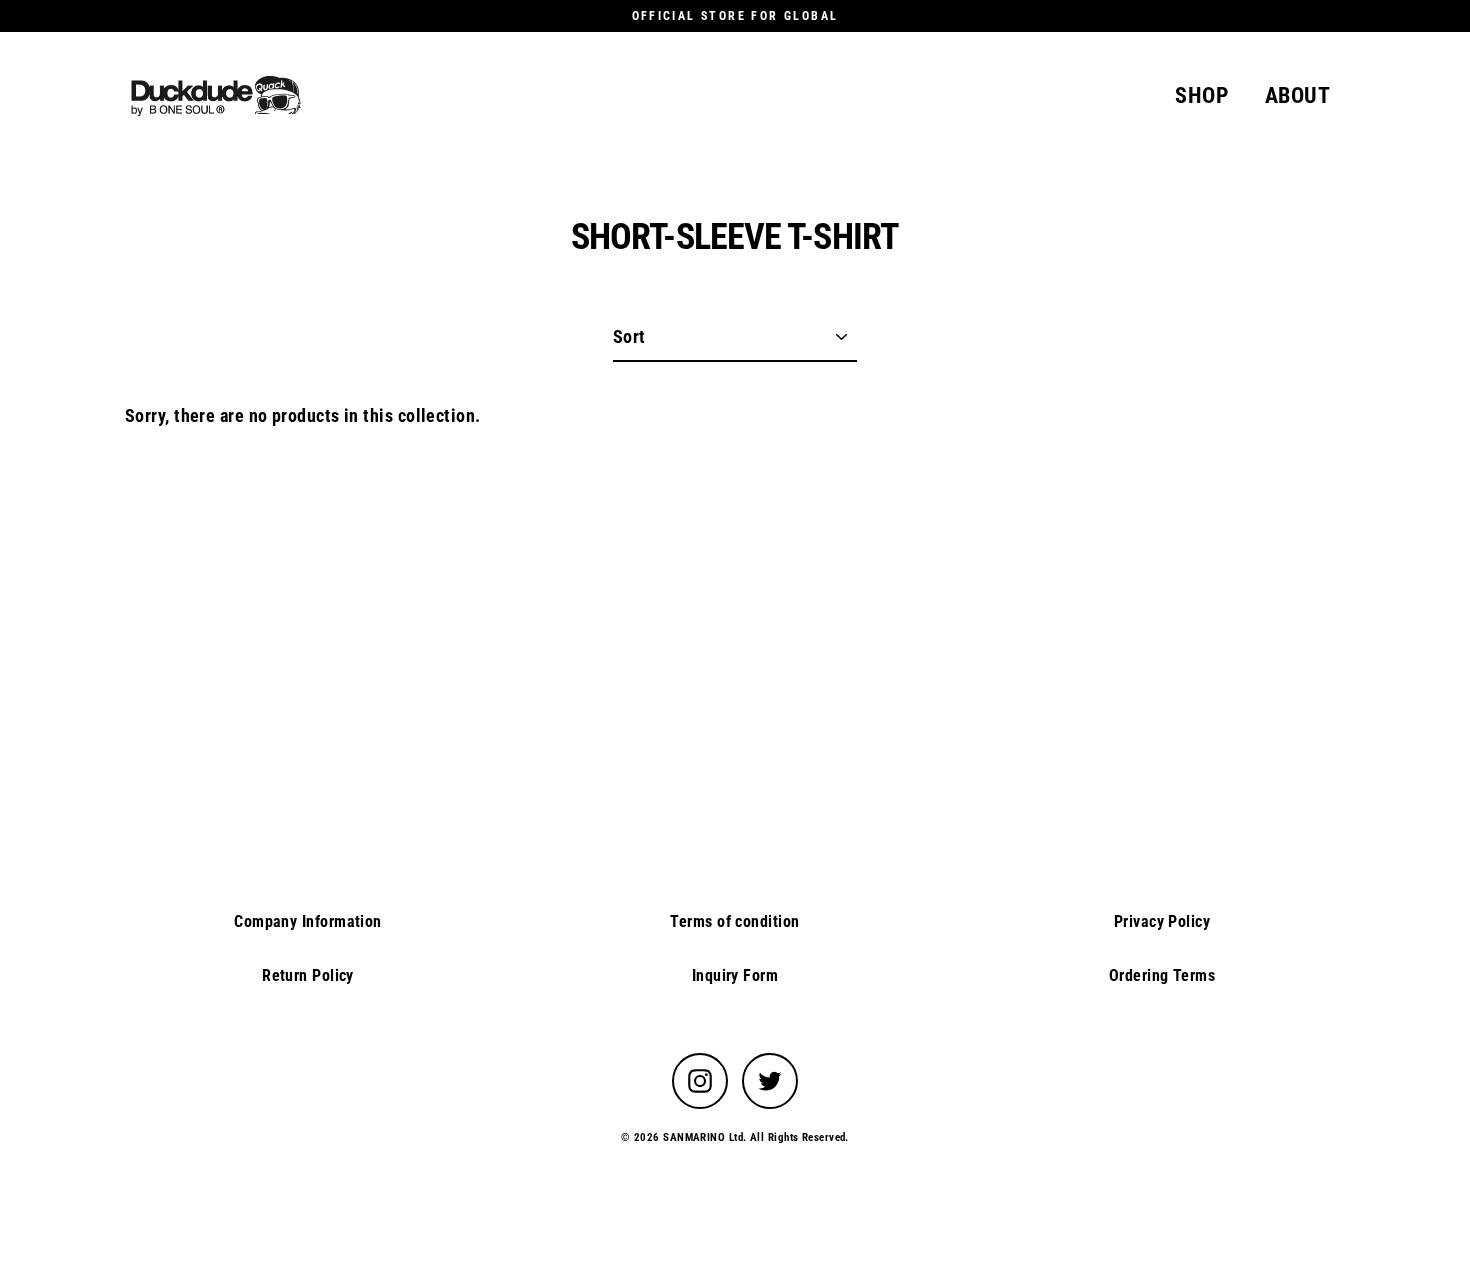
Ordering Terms (1162, 975)
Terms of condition (734, 921)
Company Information (308, 921)
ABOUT (1297, 95)
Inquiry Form (735, 975)
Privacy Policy (1162, 921)
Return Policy (308, 975)
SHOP (1202, 95)
